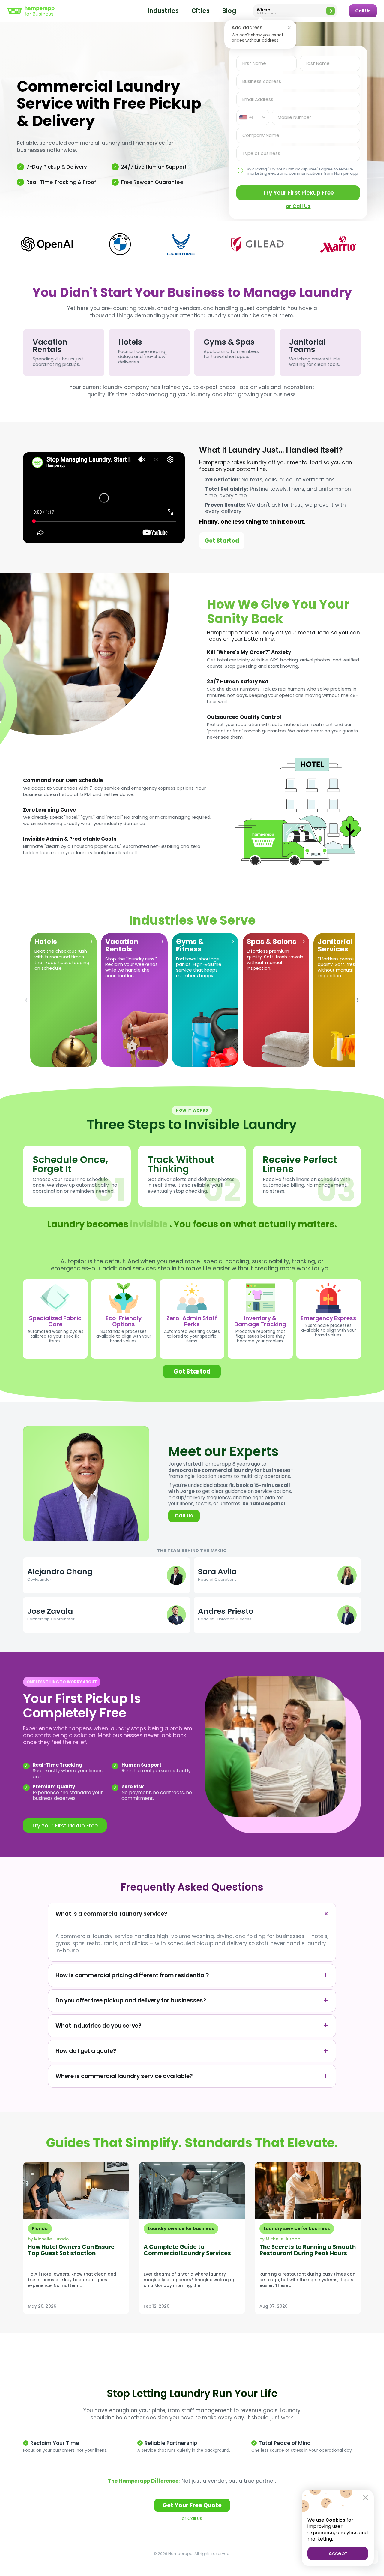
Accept (338, 2553)
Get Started (222, 541)
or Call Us (298, 206)
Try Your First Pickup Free (298, 193)
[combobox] (253, 117)
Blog (229, 11)
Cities (201, 11)
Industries (163, 11)
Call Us (363, 11)
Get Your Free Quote (192, 2505)
